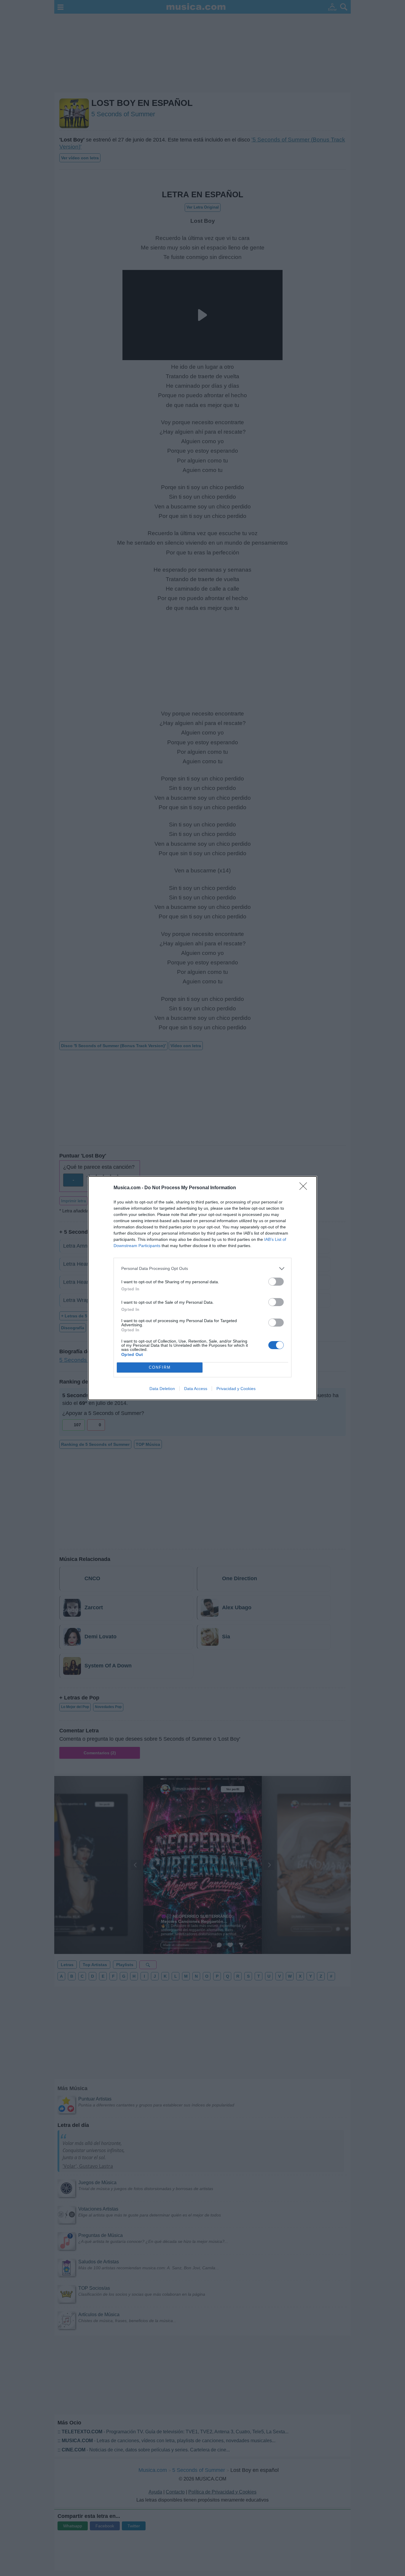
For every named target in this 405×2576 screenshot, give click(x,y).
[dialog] (203, 1288)
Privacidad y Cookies (236, 1389)
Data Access (196, 1389)
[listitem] (203, 1269)
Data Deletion (162, 1389)
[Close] (305, 1188)
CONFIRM (160, 1367)
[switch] (276, 1282)
